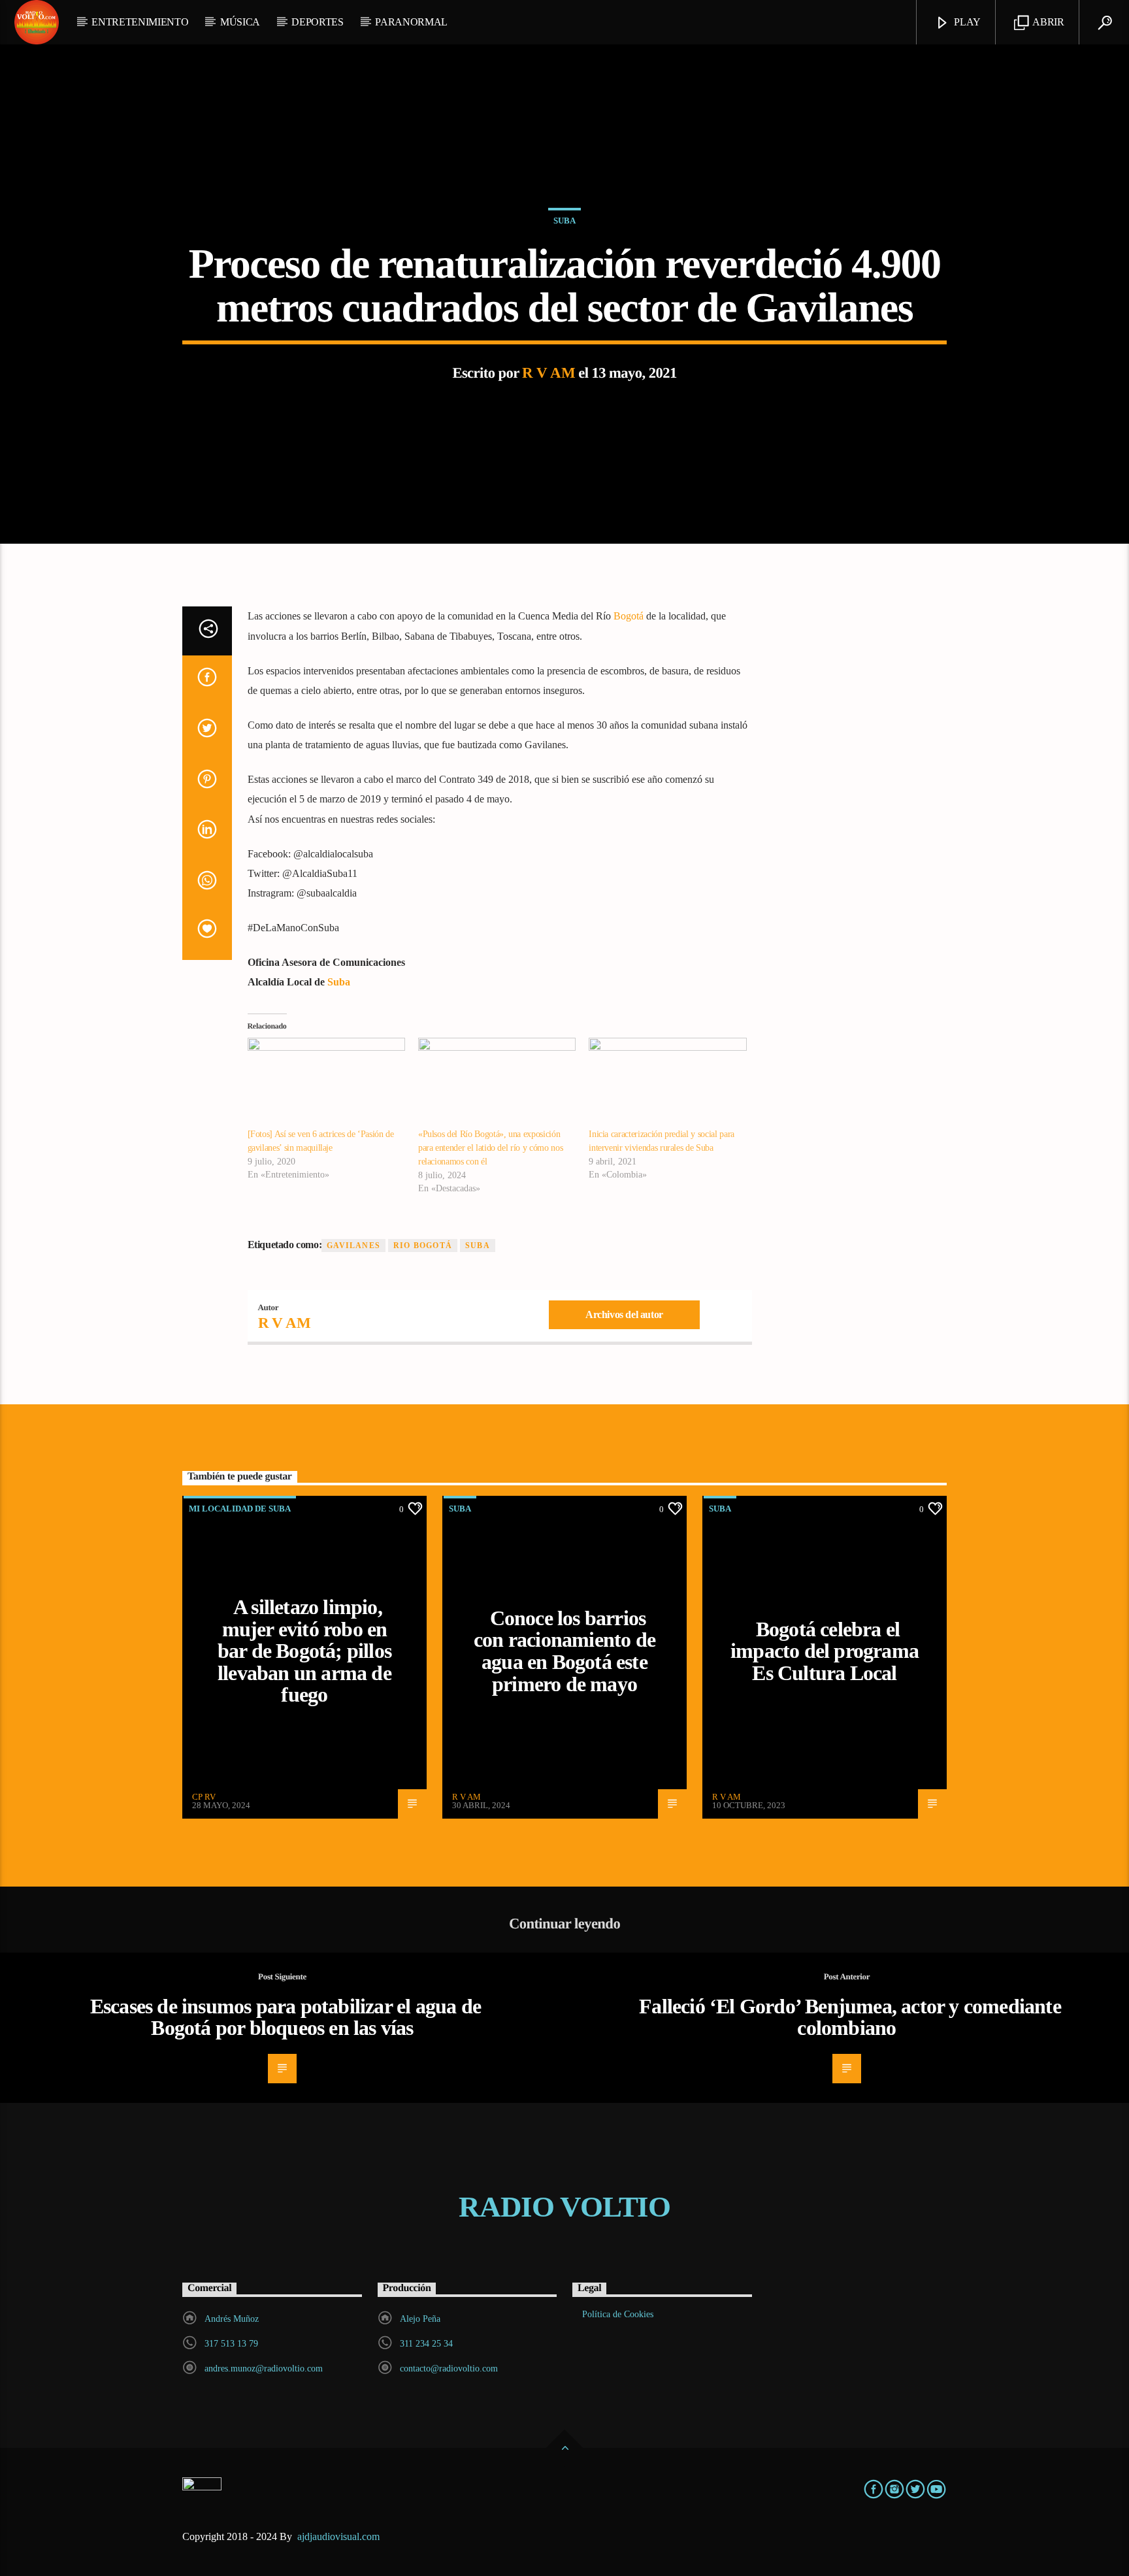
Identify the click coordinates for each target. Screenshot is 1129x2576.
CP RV (204, 1797)
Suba (564, 221)
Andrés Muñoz (232, 2319)
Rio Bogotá (423, 1246)
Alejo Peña (420, 2319)
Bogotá (629, 616)
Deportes (317, 22)
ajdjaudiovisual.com (340, 2536)
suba (478, 1246)
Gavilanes (353, 1246)
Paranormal (411, 22)
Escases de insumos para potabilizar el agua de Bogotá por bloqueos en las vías (286, 2017)
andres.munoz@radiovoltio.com (264, 2369)
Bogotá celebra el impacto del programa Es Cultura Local (825, 1651)
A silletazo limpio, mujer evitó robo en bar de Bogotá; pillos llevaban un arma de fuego (304, 1651)
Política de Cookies (618, 2314)
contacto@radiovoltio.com (449, 2369)
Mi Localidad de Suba (240, 1509)
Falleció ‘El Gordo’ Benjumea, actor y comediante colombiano (850, 2017)
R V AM (548, 373)
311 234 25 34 (426, 2344)
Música (240, 22)
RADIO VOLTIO (564, 2207)
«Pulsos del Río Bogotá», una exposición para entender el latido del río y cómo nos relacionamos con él (490, 1148)
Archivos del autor (624, 1314)
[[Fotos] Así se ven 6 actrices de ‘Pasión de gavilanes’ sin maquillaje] (326, 1083)
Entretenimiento (140, 22)
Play (966, 22)
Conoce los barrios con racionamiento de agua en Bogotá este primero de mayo (564, 1651)
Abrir (1048, 22)
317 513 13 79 (231, 2344)
